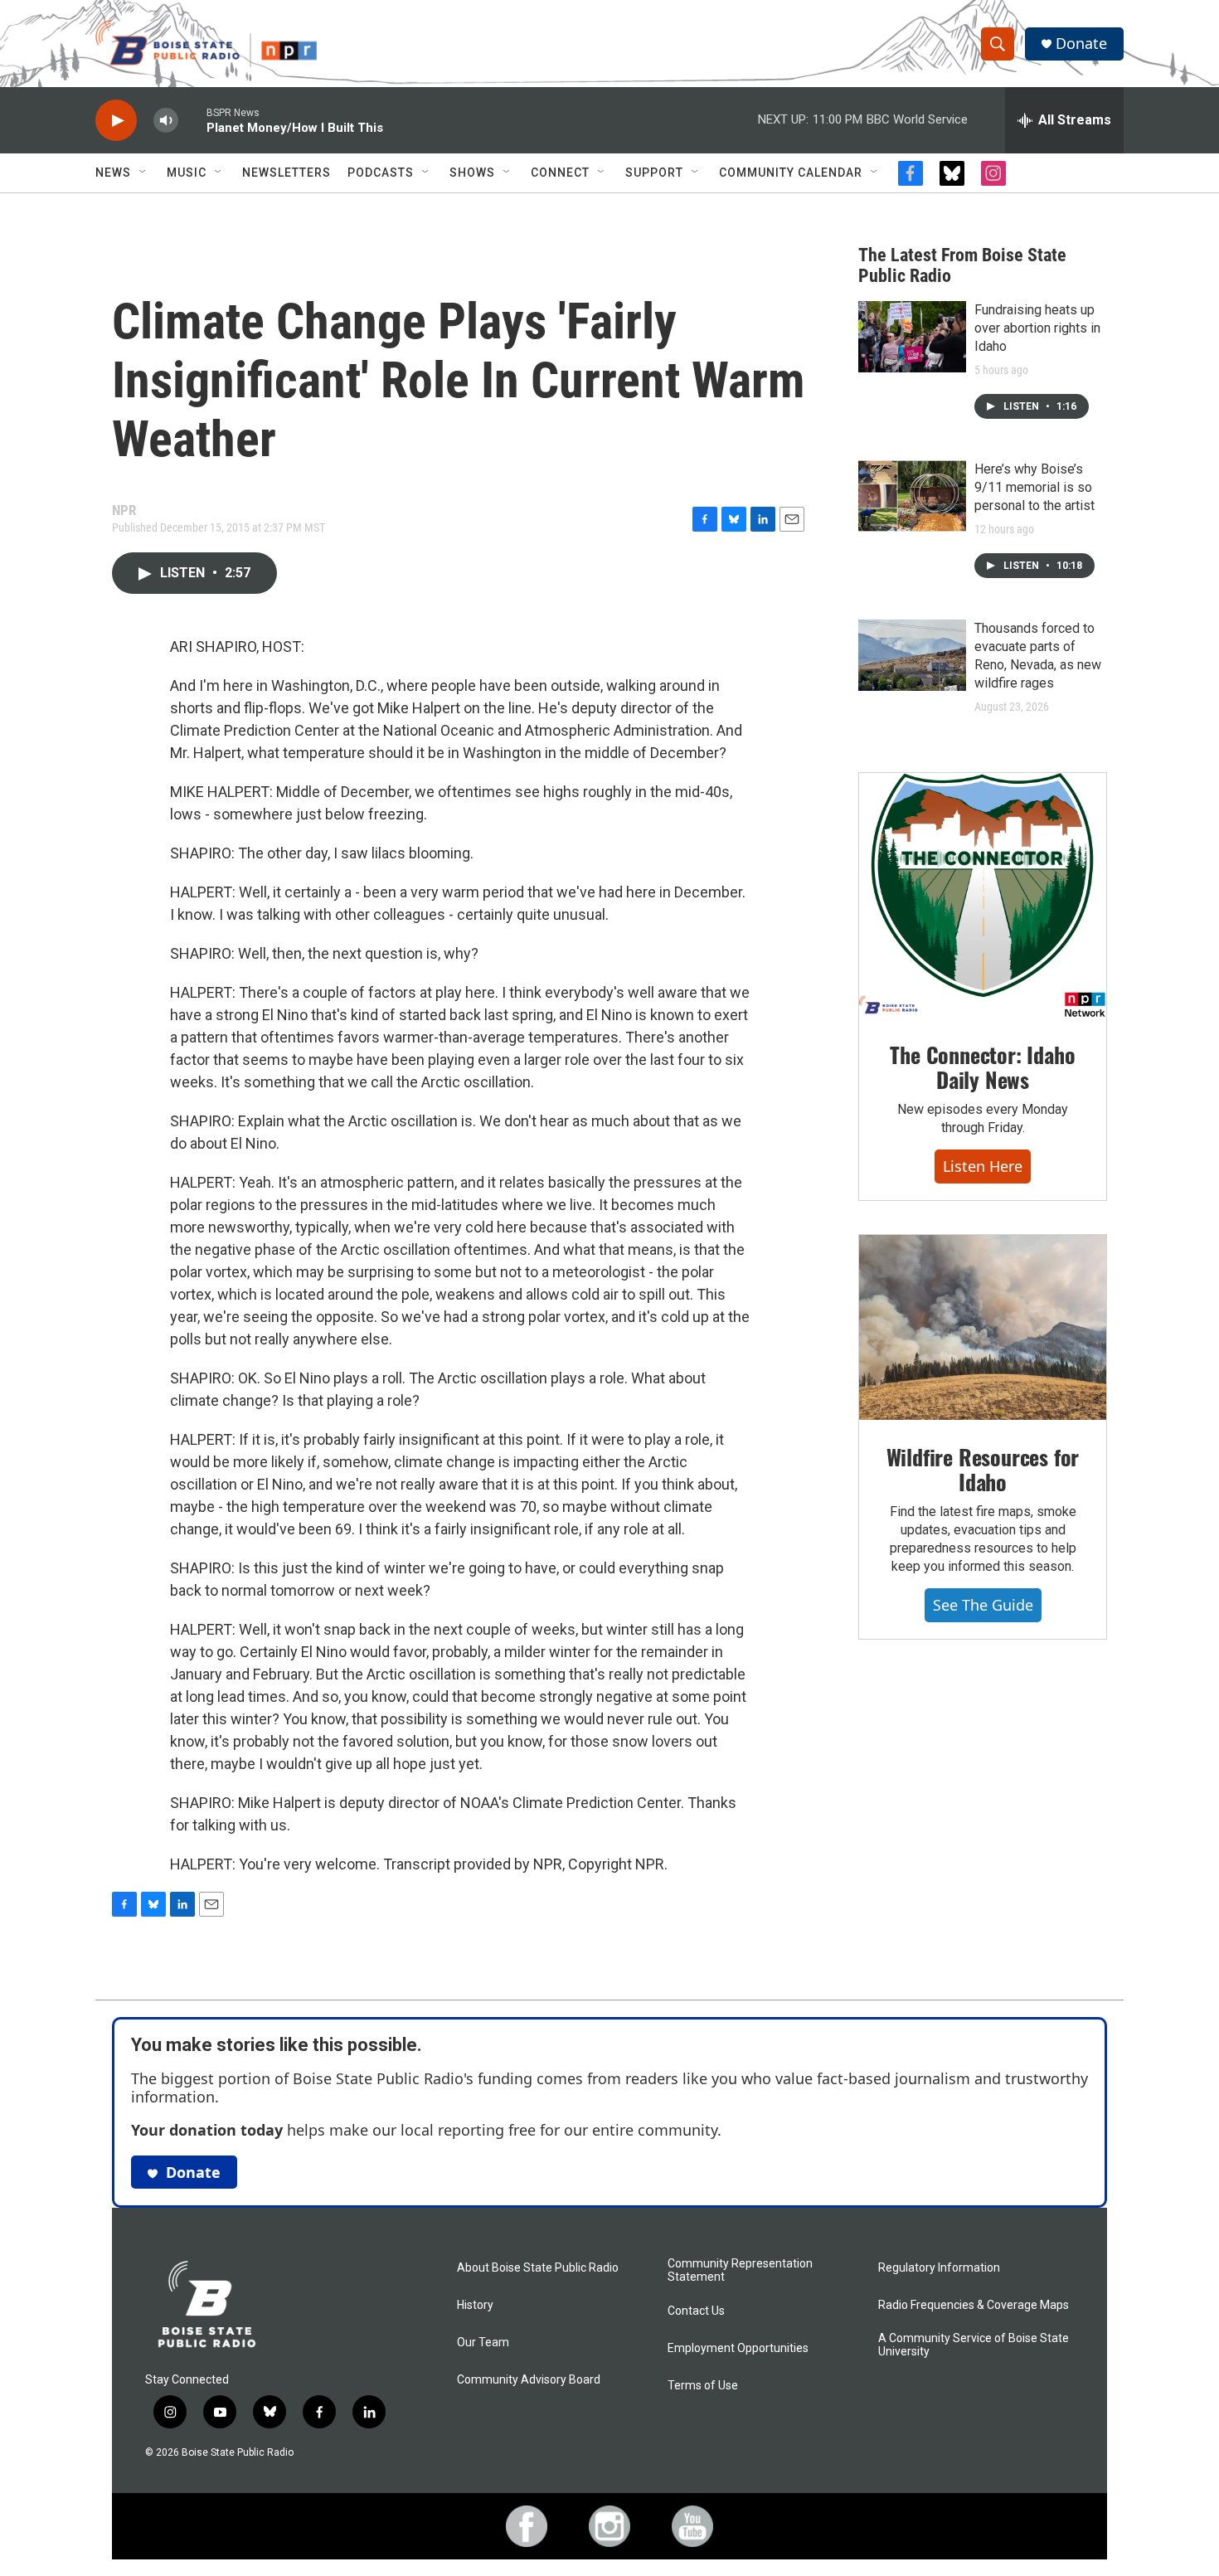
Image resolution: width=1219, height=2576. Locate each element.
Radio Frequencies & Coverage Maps (974, 2305)
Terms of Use (703, 2386)
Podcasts (381, 173)
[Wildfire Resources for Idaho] (983, 1328)
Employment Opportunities (738, 2348)
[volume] (166, 121)
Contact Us (696, 2311)
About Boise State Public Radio (538, 2268)
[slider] (192, 120)
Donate (1081, 44)
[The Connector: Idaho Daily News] (983, 896)
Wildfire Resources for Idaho (983, 1469)
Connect (560, 173)
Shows (472, 173)
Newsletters (287, 173)
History (475, 2305)
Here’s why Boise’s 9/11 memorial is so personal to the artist (1034, 487)
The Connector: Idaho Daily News (982, 1067)
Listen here (983, 1166)
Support (654, 173)
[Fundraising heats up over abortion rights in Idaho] (912, 337)
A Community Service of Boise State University (974, 2345)
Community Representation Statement (740, 2270)
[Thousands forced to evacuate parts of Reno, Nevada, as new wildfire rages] (912, 655)
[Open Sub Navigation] (143, 173)
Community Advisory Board (529, 2380)
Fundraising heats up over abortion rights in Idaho (1037, 328)
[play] (116, 121)
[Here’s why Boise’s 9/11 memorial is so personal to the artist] (912, 496)
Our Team (483, 2343)
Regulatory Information (939, 2268)
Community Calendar (791, 173)
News (113, 173)
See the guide (983, 1605)
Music (187, 173)
